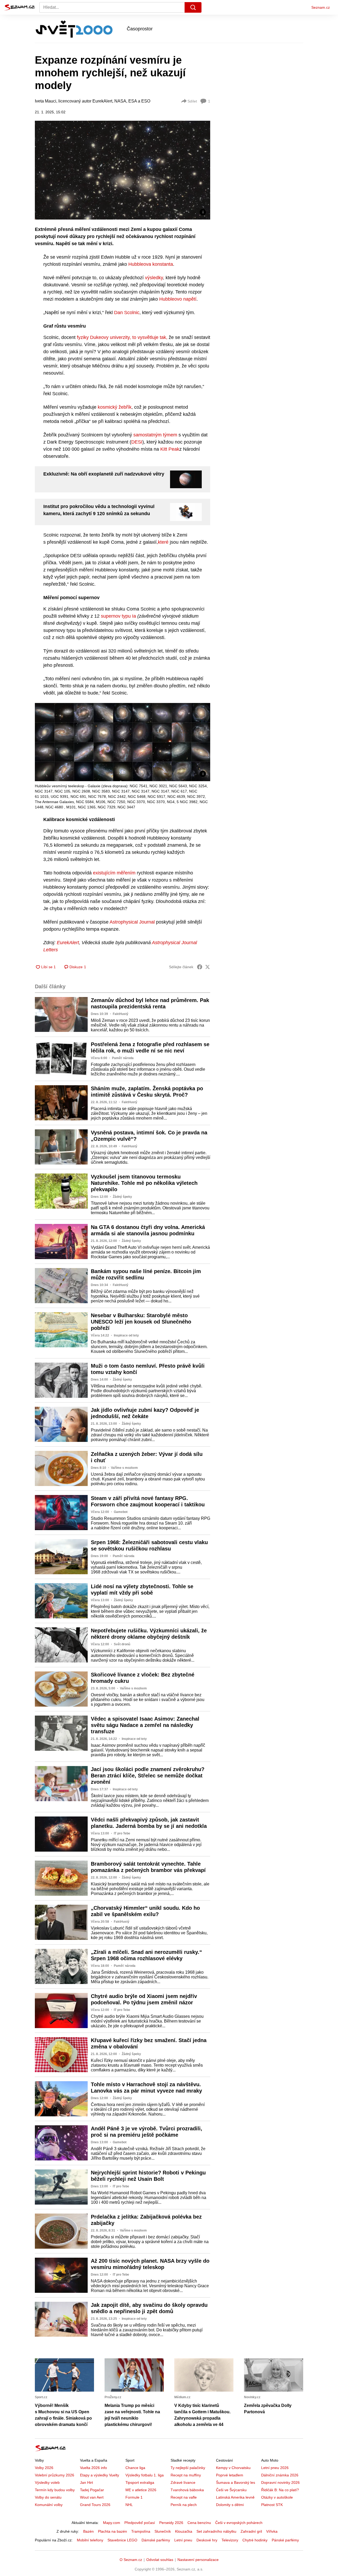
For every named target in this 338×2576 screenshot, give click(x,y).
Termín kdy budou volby (55, 2490)
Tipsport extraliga (140, 2482)
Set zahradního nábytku (216, 2531)
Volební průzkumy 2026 (55, 2475)
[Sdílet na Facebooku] (200, 967)
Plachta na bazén (112, 2531)
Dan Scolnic (127, 313)
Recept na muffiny (186, 2475)
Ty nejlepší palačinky (188, 2468)
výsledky (154, 278)
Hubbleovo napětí (178, 299)
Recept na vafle (184, 2497)
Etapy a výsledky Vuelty (100, 2475)
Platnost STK (272, 2505)
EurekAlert (68, 943)
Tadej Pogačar (92, 2490)
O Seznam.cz (131, 2560)
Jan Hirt (86, 2482)
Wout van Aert (92, 2497)
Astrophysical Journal (133, 922)
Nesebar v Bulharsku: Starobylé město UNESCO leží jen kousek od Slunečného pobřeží (141, 1322)
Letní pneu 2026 (275, 2468)
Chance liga (135, 2468)
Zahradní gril (251, 2531)
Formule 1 (134, 2497)
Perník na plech (184, 2505)
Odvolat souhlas (160, 2560)
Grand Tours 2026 (95, 2505)
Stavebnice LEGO (122, 2540)
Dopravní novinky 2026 (280, 2482)
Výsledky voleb (47, 2482)
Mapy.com (112, 2523)
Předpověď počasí (140, 2523)
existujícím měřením (114, 873)
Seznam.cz (321, 7)
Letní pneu (183, 2540)
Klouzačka (184, 2531)
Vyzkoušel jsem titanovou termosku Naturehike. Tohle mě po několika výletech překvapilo (144, 1183)
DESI (137, 442)
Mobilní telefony (90, 2540)
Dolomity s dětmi (230, 2505)
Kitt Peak (170, 449)
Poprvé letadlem (230, 2475)
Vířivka (272, 2531)
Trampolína (141, 2531)
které (163, 542)
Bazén (88, 2531)
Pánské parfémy (285, 2540)
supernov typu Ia (118, 616)
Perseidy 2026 (171, 2523)
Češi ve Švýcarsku (231, 2490)
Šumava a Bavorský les (236, 2482)
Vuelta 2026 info (93, 2468)
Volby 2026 (44, 2468)
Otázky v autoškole (277, 2497)
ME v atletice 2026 (141, 2490)
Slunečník (163, 2531)
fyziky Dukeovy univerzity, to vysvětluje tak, (122, 337)
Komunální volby (49, 2505)
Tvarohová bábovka (187, 2490)
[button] (123, 170)
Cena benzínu (199, 2523)
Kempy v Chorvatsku (233, 2468)
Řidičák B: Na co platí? (280, 2490)
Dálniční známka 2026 (280, 2475)
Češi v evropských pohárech (239, 2523)
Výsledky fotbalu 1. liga (145, 2475)
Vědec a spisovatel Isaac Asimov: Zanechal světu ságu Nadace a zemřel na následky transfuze (145, 1725)
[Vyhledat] (193, 7)
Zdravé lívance (183, 2482)
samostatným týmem (155, 435)
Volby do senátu (48, 2497)
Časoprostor (140, 29)
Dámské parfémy (156, 2540)
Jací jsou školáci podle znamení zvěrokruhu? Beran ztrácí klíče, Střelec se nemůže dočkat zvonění (148, 1776)
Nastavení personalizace (198, 2560)
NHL (129, 2505)
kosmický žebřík (115, 407)
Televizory (230, 2540)
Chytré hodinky (255, 2540)
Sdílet (192, 101)
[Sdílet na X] (208, 967)
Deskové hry (207, 2540)
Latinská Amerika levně (235, 2497)
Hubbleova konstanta (151, 264)
